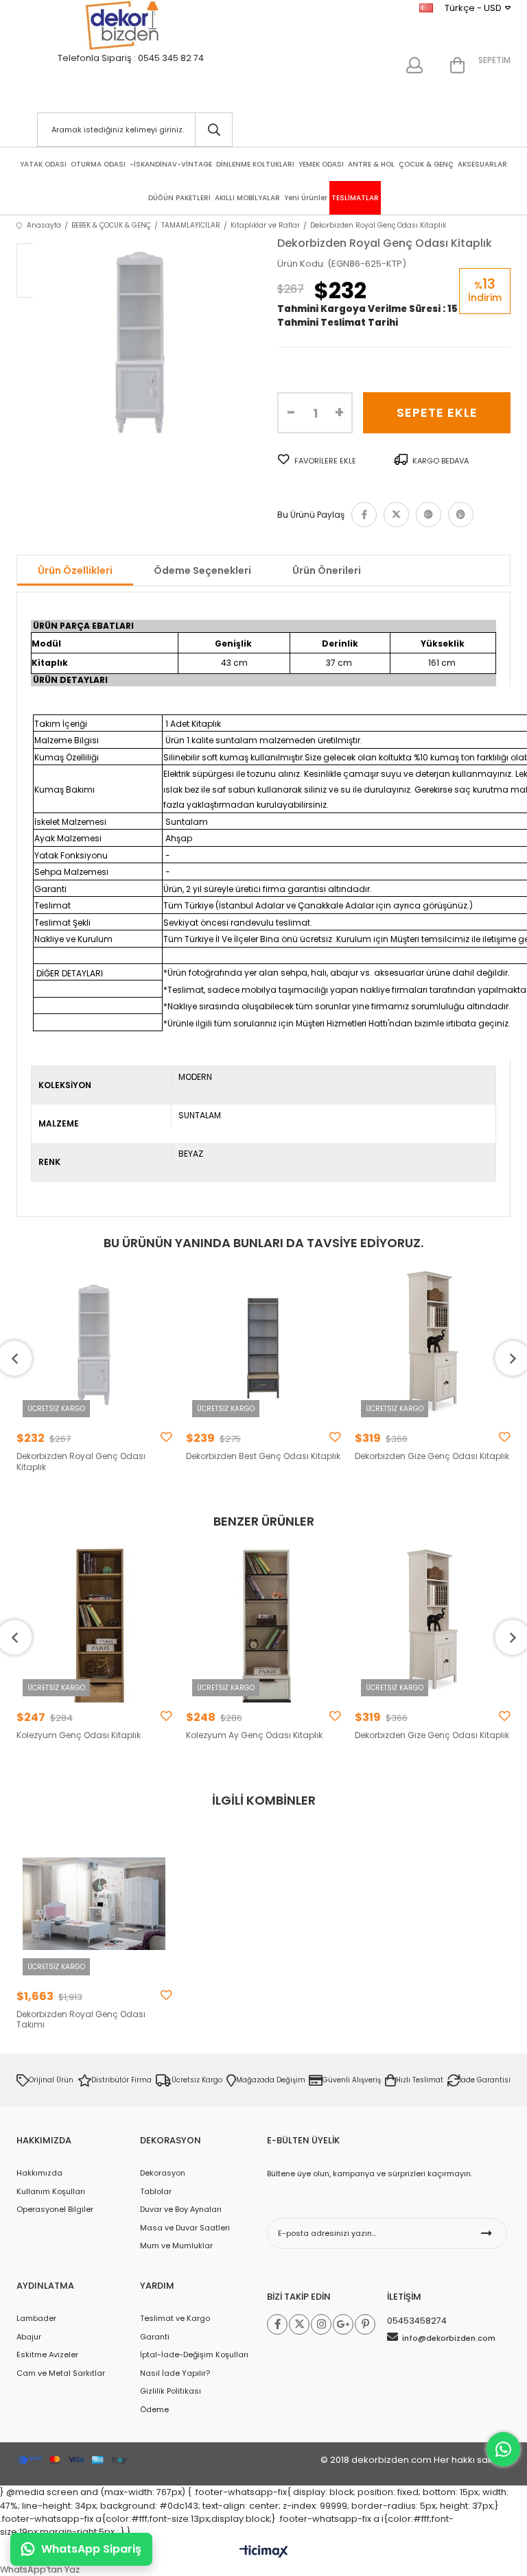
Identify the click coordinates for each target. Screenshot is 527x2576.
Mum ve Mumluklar (176, 2246)
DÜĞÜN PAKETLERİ (179, 198)
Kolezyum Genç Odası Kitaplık (79, 1735)
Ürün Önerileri (327, 570)
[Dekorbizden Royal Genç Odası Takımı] (94, 1904)
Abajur (29, 2337)
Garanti (155, 2337)
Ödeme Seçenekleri (202, 570)
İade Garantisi (485, 2080)
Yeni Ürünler (306, 198)
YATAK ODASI (43, 164)
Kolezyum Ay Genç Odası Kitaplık (254, 1735)
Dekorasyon (163, 2173)
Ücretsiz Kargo (197, 2080)
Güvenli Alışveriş (352, 2080)
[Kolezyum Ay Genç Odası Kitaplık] (264, 1625)
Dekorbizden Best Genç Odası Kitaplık (263, 1456)
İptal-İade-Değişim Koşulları (194, 2355)
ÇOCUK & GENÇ (426, 164)
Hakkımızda (39, 2173)
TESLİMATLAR (355, 198)
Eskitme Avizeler (47, 2355)
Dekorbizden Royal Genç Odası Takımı (81, 2020)
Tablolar (156, 2191)
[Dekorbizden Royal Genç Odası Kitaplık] (94, 1346)
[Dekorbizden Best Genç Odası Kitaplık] (264, 1346)
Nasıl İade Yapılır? (175, 2373)
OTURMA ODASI (98, 164)
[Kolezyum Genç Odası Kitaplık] (94, 1625)
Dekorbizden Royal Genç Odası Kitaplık (81, 1461)
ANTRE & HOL (371, 164)
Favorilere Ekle (166, 1437)
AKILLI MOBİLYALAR (247, 198)
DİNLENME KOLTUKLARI (255, 164)
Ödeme (154, 2409)
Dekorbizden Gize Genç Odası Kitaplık (432, 1456)
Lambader (36, 2318)
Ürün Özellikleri (75, 570)
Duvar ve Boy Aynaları (181, 2209)
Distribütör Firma (121, 2080)
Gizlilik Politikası (171, 2391)
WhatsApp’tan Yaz (40, 2569)
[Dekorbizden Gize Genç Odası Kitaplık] (433, 1346)
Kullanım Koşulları (51, 2191)
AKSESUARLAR (482, 164)
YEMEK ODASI (321, 164)
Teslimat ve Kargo (175, 2318)
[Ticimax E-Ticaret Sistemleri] (264, 2552)
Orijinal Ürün (51, 2080)
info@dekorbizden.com (449, 2338)
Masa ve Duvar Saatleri (185, 2228)
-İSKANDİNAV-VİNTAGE (171, 164)
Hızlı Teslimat (420, 2080)
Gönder (487, 2234)
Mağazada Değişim (271, 2080)
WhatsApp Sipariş (91, 2549)
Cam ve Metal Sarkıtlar (61, 2373)
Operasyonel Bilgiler (55, 2209)
